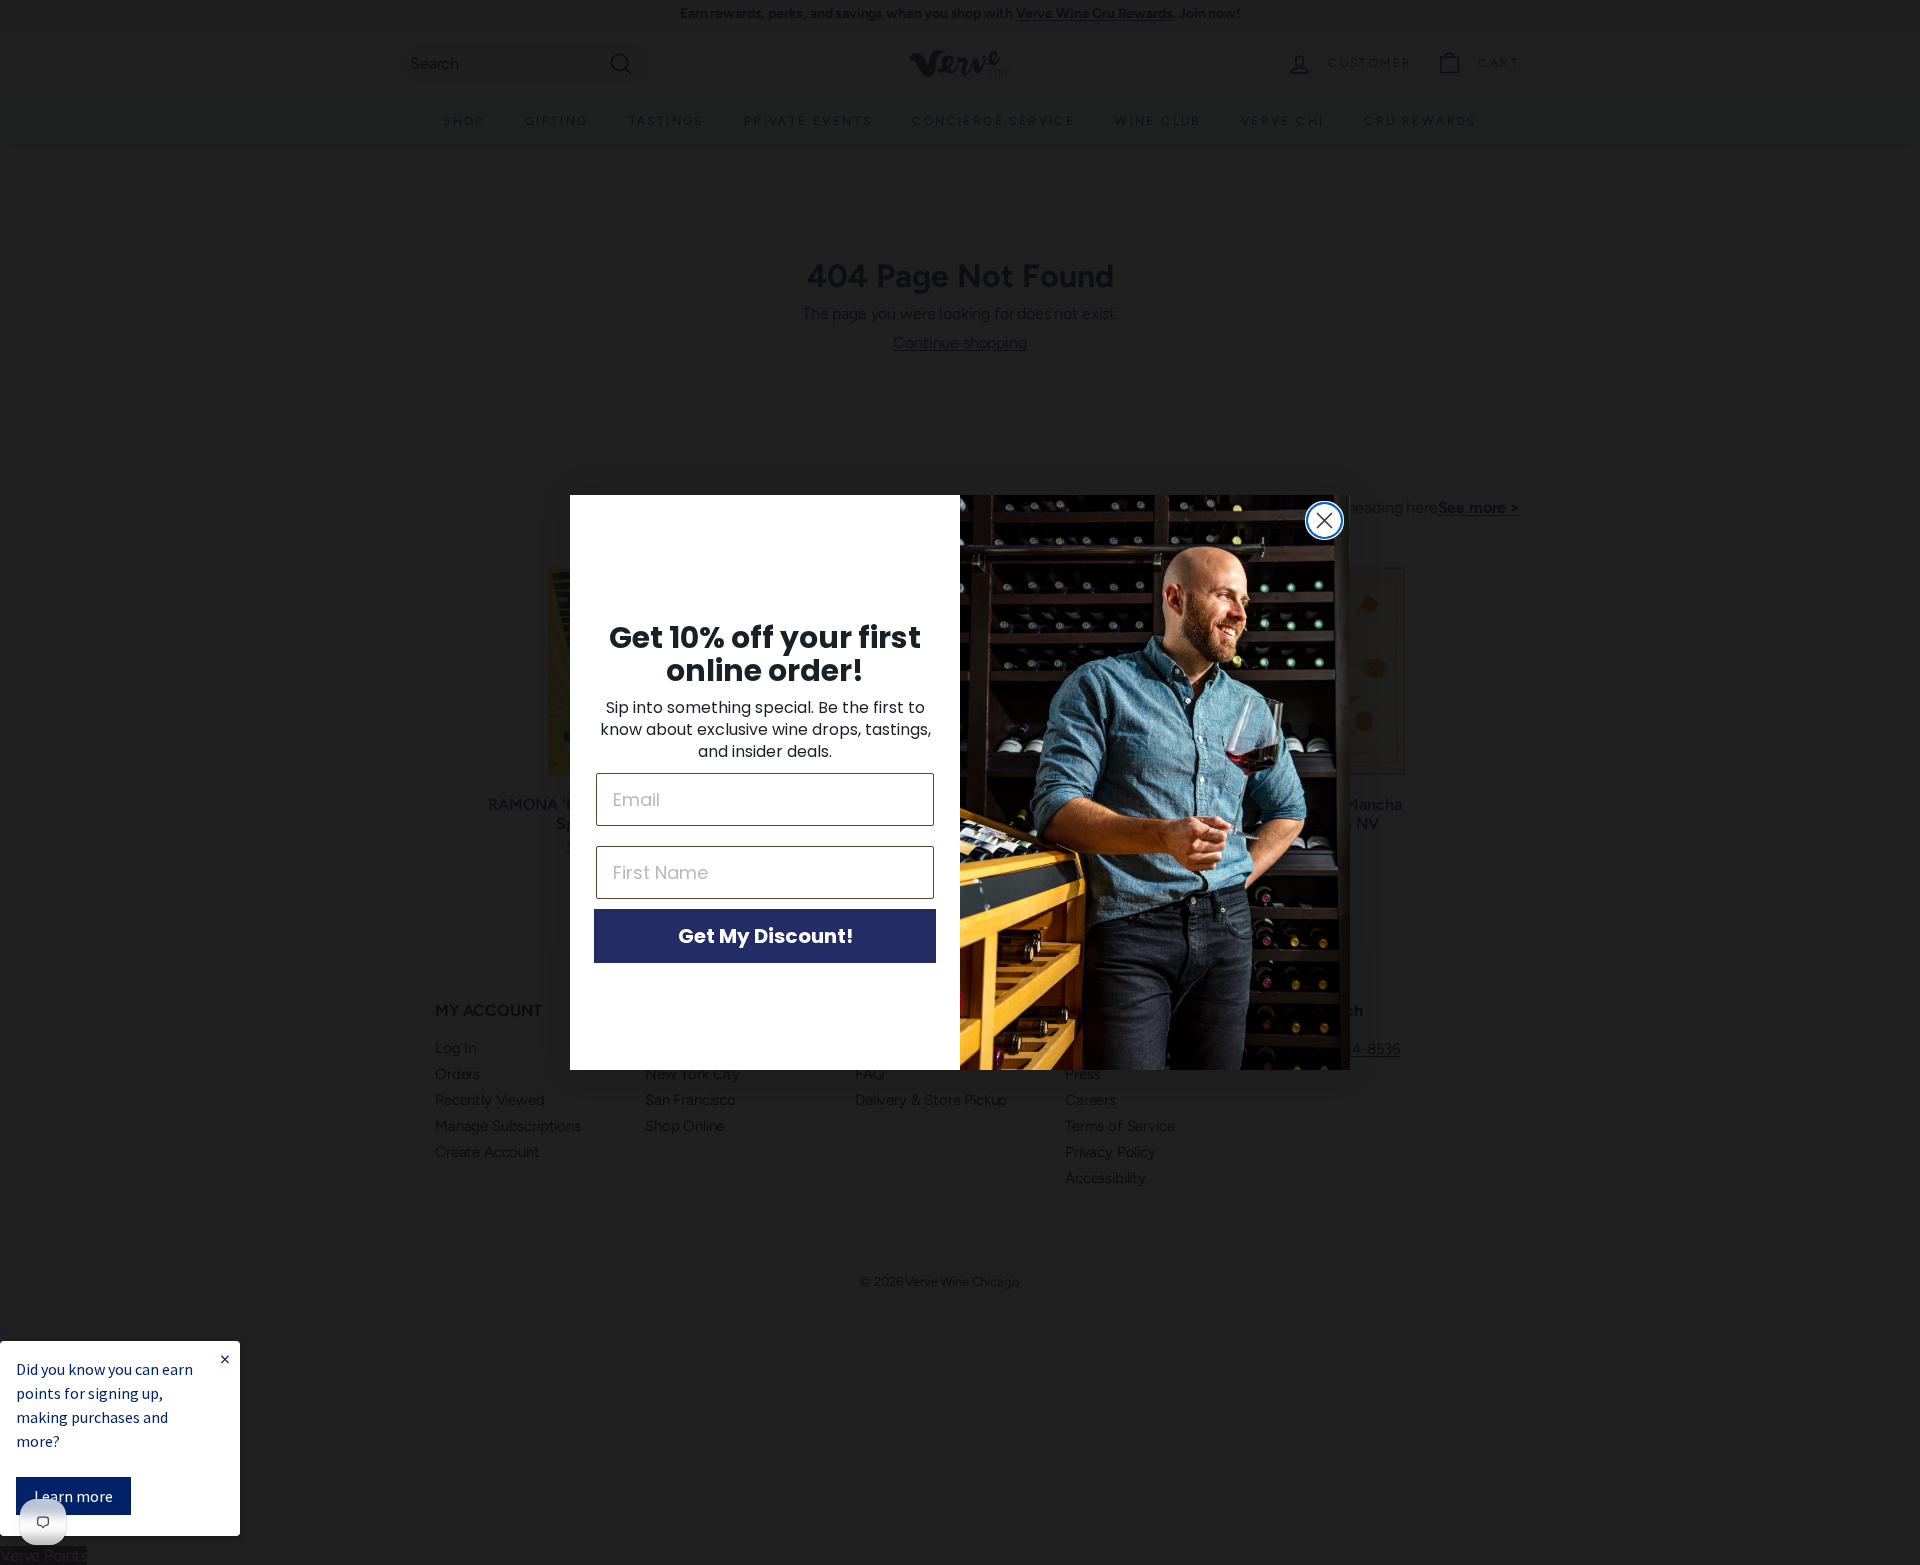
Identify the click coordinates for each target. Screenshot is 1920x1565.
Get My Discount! (765, 936)
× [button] (4, 1331)
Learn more (73, 1496)
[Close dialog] (1324, 520)
